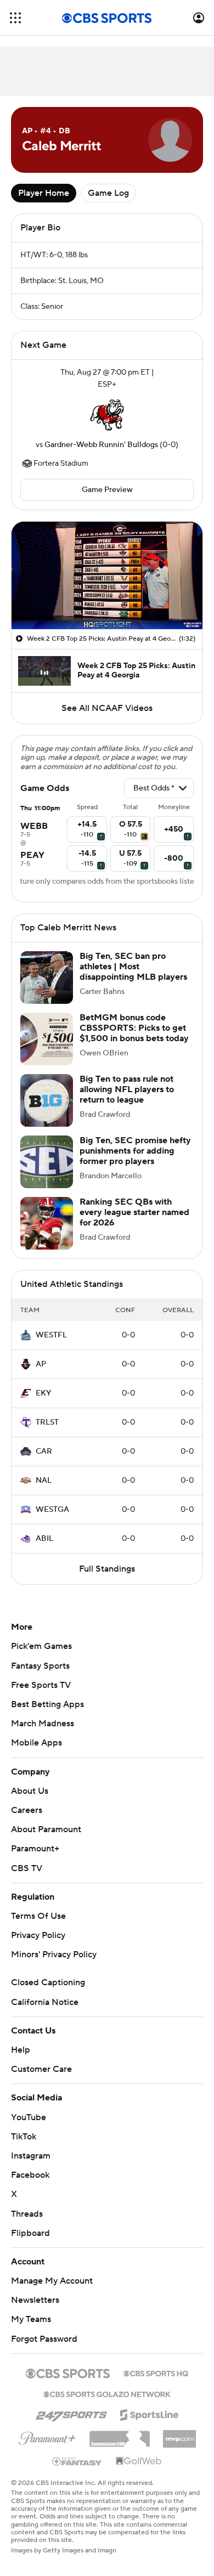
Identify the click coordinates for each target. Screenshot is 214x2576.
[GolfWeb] (139, 2472)
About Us (30, 1802)
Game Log (108, 193)
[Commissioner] (120, 2446)
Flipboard (30, 2244)
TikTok (24, 2148)
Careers (27, 1821)
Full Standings (107, 1580)
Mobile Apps (36, 1754)
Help (21, 2061)
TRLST (47, 1433)
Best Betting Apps (47, 1715)
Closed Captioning (48, 1993)
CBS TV (27, 1879)
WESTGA (52, 1521)
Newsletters (35, 2311)
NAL (44, 1492)
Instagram (31, 2167)
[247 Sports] (71, 2424)
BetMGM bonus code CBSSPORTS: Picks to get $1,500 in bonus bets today (134, 1039)
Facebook (30, 2186)
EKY (43, 1404)
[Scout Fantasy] (77, 2472)
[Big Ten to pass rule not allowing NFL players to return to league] (47, 1111)
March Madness (43, 1735)
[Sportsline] (150, 2424)
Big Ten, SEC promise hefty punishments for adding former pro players (135, 1162)
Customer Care (41, 2080)
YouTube (29, 2128)
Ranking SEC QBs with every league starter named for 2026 (134, 1223)
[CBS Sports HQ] (156, 2383)
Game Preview (107, 490)
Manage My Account (52, 2292)
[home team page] (107, 415)
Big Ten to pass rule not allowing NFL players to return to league (127, 1100)
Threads (27, 2225)
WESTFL (51, 1346)
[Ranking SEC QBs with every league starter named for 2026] (47, 1234)
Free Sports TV (41, 1696)
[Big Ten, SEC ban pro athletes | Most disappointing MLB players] (47, 988)
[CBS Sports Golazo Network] (107, 2404)
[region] (107, 575)
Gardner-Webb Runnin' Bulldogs (101, 445)
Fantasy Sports (40, 1677)
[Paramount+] (47, 2447)
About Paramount (46, 1840)
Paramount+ (35, 1860)
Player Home (44, 193)
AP (41, 1375)
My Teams (31, 2330)
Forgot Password (44, 2350)
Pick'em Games (41, 1657)
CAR (44, 1462)
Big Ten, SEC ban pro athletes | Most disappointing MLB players (133, 978)
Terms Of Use (38, 1927)
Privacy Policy (38, 1946)
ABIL (44, 1550)
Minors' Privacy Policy (54, 1965)
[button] (15, 18)
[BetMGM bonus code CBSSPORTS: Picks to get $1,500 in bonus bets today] (47, 1050)
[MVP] (179, 2445)
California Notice (45, 2013)
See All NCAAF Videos (107, 708)
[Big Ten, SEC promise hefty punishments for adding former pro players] (47, 1173)
